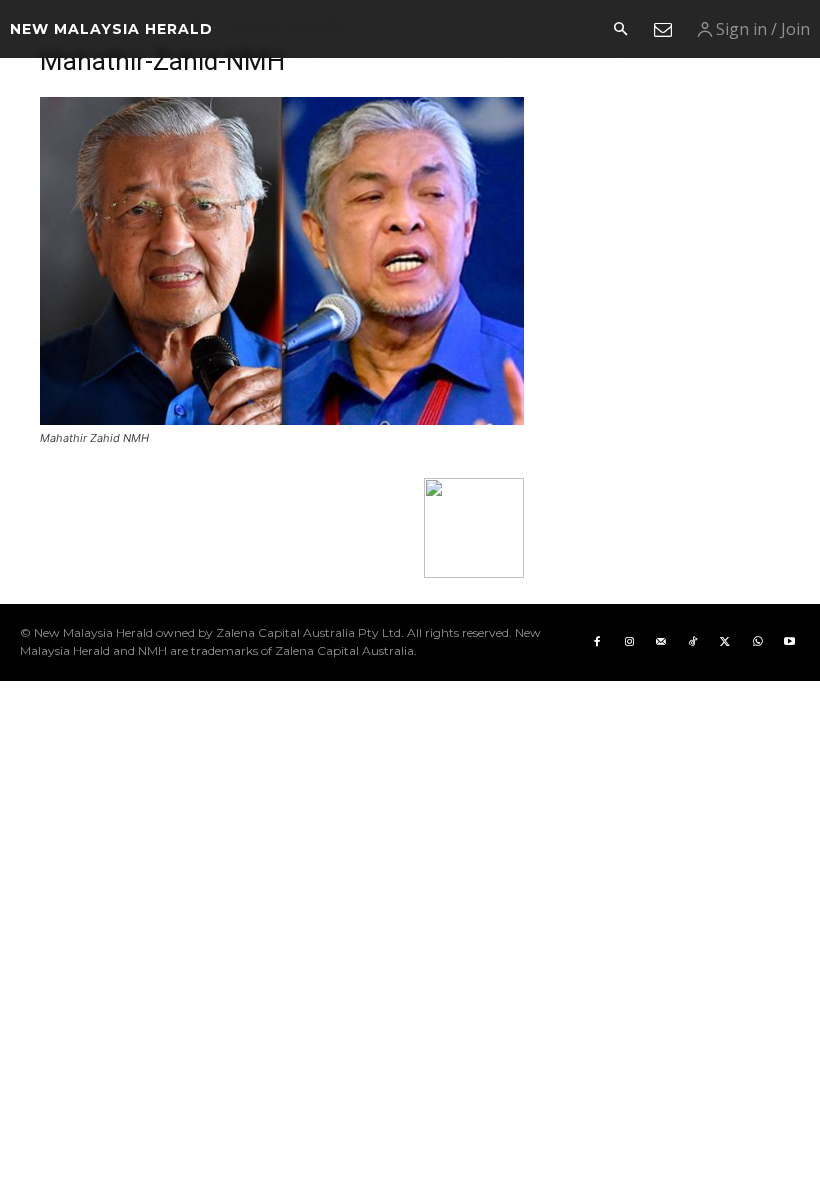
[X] (725, 642)
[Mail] (661, 642)
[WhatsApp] (757, 642)
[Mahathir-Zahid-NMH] (282, 419)
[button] (620, 30)
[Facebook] (597, 642)
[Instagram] (629, 642)
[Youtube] (789, 642)
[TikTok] (693, 642)
